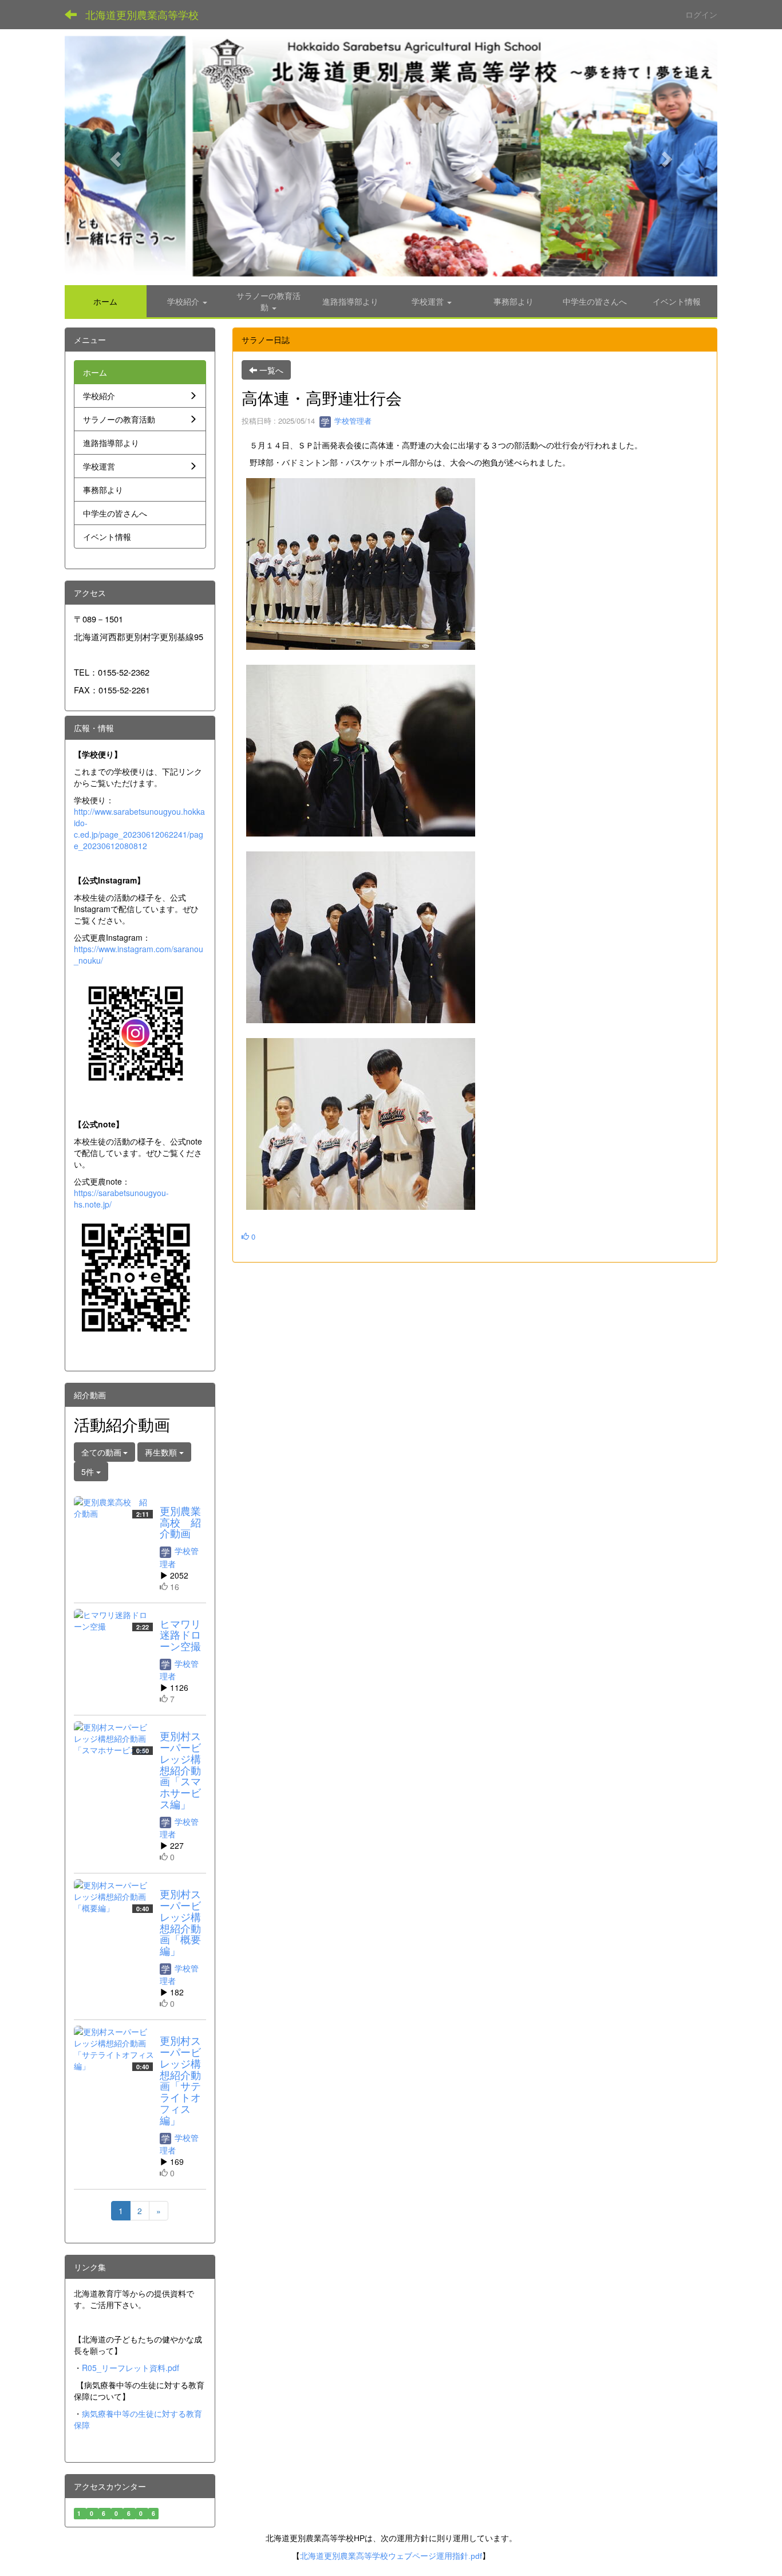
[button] (114, 155)
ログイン (701, 14)
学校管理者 (352, 421)
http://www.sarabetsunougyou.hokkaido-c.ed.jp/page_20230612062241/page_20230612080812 (139, 829)
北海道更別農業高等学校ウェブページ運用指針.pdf (391, 2556)
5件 (89, 1472)
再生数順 (162, 1452)
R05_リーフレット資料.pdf (131, 2368)
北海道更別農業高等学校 (142, 14)
